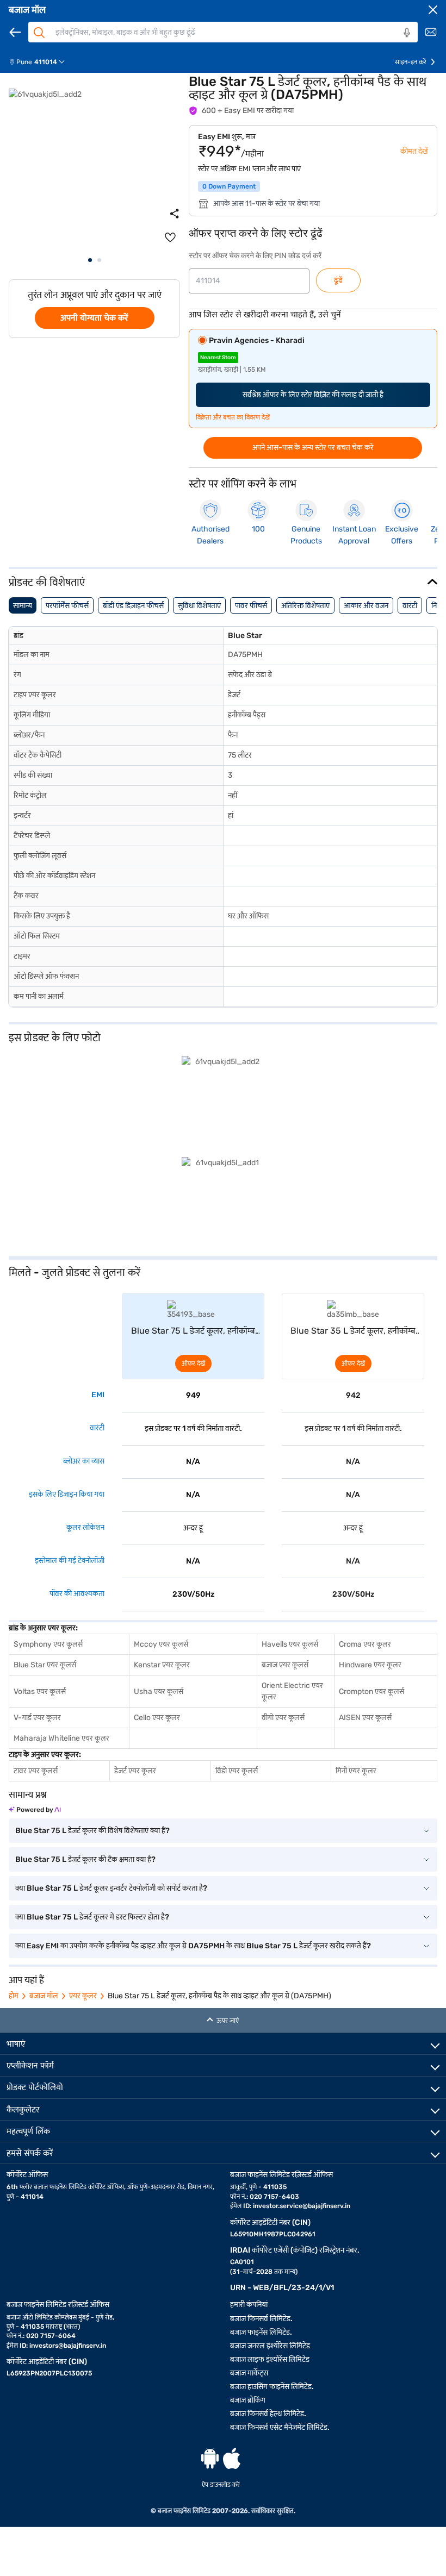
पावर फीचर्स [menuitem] (251, 606)
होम (14, 1996)
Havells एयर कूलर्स (290, 1644)
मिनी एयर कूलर (356, 1771)
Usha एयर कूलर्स (159, 1692)
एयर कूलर (83, 1996)
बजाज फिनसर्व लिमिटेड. (261, 2319)
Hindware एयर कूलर (370, 1665)
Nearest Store (218, 358)
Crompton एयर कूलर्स (371, 1692)
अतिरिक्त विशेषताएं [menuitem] (305, 606)
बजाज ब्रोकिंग (248, 2400)
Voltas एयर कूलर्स (40, 1692)
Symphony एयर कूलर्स (48, 1644)
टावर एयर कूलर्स (36, 1771)
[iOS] (232, 2458)
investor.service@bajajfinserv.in (302, 2206)
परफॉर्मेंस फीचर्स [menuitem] (67, 606)
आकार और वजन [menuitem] (366, 606)
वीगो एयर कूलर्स (283, 1718)
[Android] (210, 2458)
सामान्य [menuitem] (23, 606)
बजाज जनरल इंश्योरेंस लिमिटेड (270, 2346)
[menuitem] (41, 62)
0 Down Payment (229, 186)
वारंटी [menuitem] (410, 606)
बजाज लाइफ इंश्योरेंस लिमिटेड (270, 2359)
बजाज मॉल (27, 10)
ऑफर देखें (193, 1364)
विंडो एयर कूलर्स (237, 1771)
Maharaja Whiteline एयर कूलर (61, 1738)
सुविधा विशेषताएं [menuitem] (199, 606)
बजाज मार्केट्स (249, 2373)
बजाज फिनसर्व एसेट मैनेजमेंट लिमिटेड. (280, 2427)
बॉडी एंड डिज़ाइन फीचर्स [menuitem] (133, 606)
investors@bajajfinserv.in (68, 2346)
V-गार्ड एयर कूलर (37, 1718)
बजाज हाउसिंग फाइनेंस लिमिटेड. (272, 2387)
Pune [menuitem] (24, 62)
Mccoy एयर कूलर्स (161, 1644)
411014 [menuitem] (46, 62)
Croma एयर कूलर (365, 1644)
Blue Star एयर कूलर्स (45, 1665)
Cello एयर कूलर (157, 1718)
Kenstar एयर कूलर (162, 1665)
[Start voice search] (407, 33)
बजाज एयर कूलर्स (285, 1665)
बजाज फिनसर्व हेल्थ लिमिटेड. (268, 2414)
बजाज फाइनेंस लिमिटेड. (261, 2332)
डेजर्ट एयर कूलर (135, 1771)
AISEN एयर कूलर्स (365, 1718)
